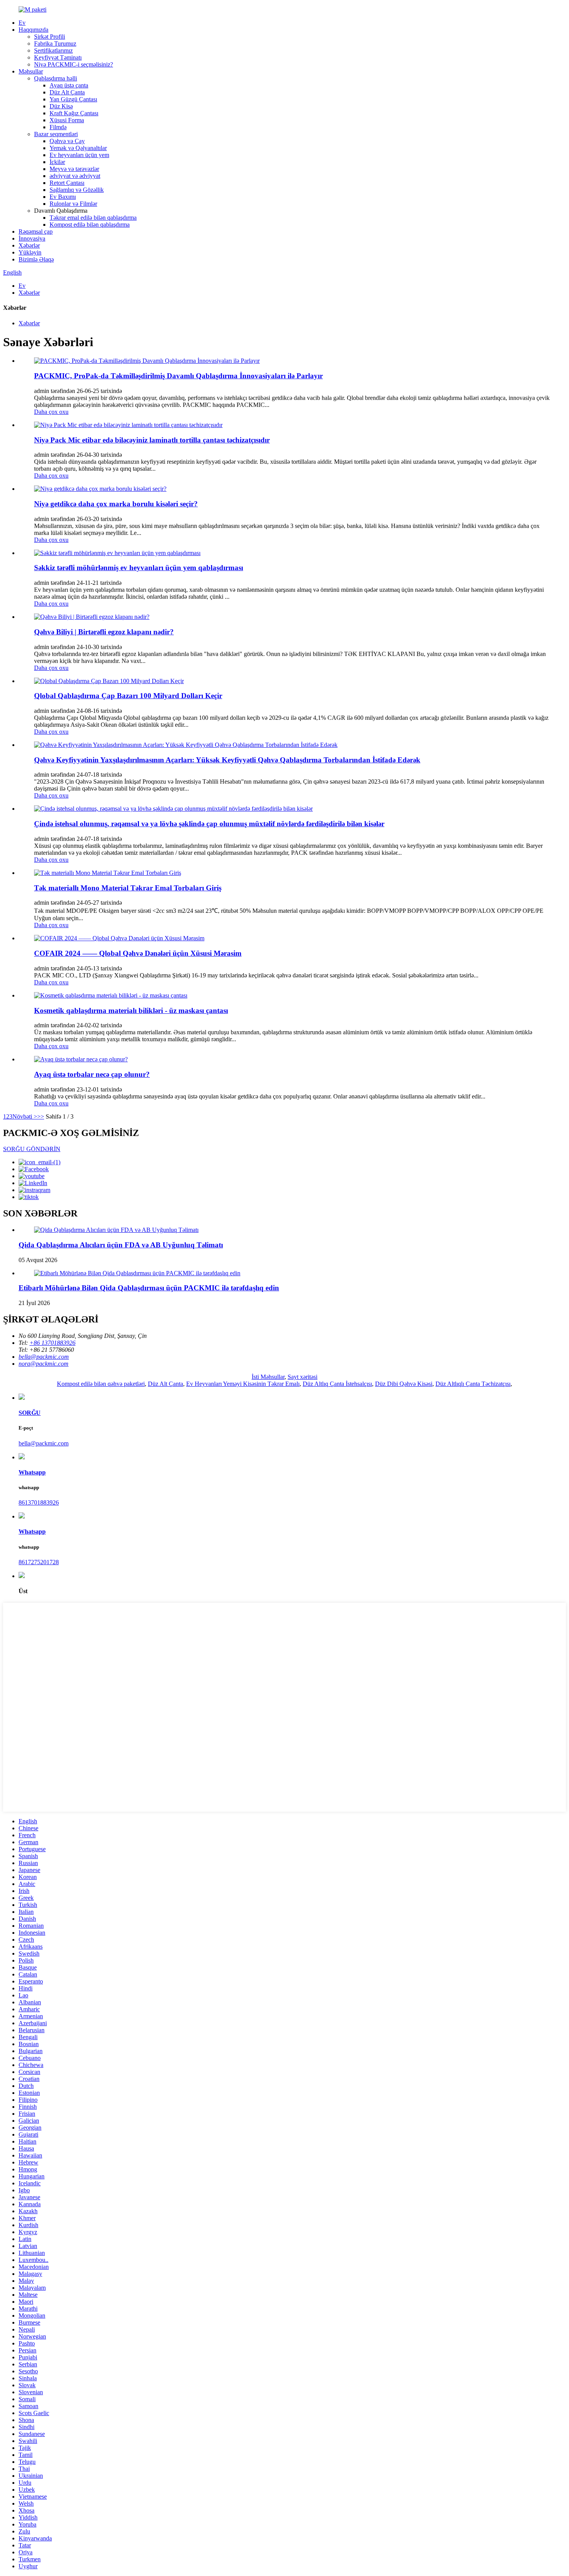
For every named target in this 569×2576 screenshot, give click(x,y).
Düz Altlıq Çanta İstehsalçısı (337, 1384)
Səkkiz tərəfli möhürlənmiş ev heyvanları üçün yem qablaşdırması (139, 568)
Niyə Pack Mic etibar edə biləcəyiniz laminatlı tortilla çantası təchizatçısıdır (152, 440)
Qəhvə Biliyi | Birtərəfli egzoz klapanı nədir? (104, 632)
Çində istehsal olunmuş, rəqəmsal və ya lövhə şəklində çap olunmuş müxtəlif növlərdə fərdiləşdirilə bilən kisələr (209, 824)
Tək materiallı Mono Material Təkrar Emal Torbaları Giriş (128, 888)
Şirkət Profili (50, 37)
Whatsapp (32, 1472)
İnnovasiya (32, 238)
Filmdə (58, 127)
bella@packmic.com (44, 1443)
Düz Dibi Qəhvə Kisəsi (404, 1384)
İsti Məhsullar (268, 1377)
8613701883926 (39, 1502)
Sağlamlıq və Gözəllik (77, 190)
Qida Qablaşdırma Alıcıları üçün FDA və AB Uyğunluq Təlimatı (121, 1245)
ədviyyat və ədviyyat (75, 176)
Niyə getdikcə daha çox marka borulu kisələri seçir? (116, 504)
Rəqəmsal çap (36, 231)
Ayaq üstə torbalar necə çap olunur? (92, 1074)
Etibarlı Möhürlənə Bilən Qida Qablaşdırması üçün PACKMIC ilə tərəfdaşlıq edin (149, 1288)
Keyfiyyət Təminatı (58, 57)
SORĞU (30, 1413)
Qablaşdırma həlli (56, 78)
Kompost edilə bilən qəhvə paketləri (101, 1384)
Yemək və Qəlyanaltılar (78, 148)
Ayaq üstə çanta (69, 85)
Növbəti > (25, 1116)
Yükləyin (30, 252)
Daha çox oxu (51, 412)
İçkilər (57, 162)
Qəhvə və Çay (67, 141)
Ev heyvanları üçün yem (79, 155)
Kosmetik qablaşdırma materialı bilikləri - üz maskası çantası (131, 1010)
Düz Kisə (61, 106)
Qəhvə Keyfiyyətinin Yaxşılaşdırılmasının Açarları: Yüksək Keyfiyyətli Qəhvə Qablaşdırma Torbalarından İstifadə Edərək (227, 760)
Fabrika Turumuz (55, 44)
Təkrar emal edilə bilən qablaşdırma (93, 218)
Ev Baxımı (63, 197)
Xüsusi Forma (67, 120)
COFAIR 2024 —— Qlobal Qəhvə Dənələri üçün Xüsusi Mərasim (138, 953)
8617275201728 (39, 1562)
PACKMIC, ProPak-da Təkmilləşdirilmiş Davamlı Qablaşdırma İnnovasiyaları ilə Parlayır (178, 376)
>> (41, 1116)
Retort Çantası (67, 183)
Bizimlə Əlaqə (36, 259)
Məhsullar (31, 71)
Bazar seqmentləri (56, 134)
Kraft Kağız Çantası (74, 113)
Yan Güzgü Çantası (73, 99)
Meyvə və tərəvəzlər (74, 169)
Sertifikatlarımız (53, 50)
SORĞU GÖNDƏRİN (32, 1149)
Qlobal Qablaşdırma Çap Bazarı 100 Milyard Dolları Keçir (128, 696)
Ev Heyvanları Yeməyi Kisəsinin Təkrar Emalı (243, 1384)
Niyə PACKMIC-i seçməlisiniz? (74, 64)
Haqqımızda (33, 30)
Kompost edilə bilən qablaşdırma (90, 225)
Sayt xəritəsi (302, 1377)
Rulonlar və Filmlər (73, 204)
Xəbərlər (29, 245)
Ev (22, 23)
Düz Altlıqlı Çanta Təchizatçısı (473, 1384)
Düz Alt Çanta (67, 92)
